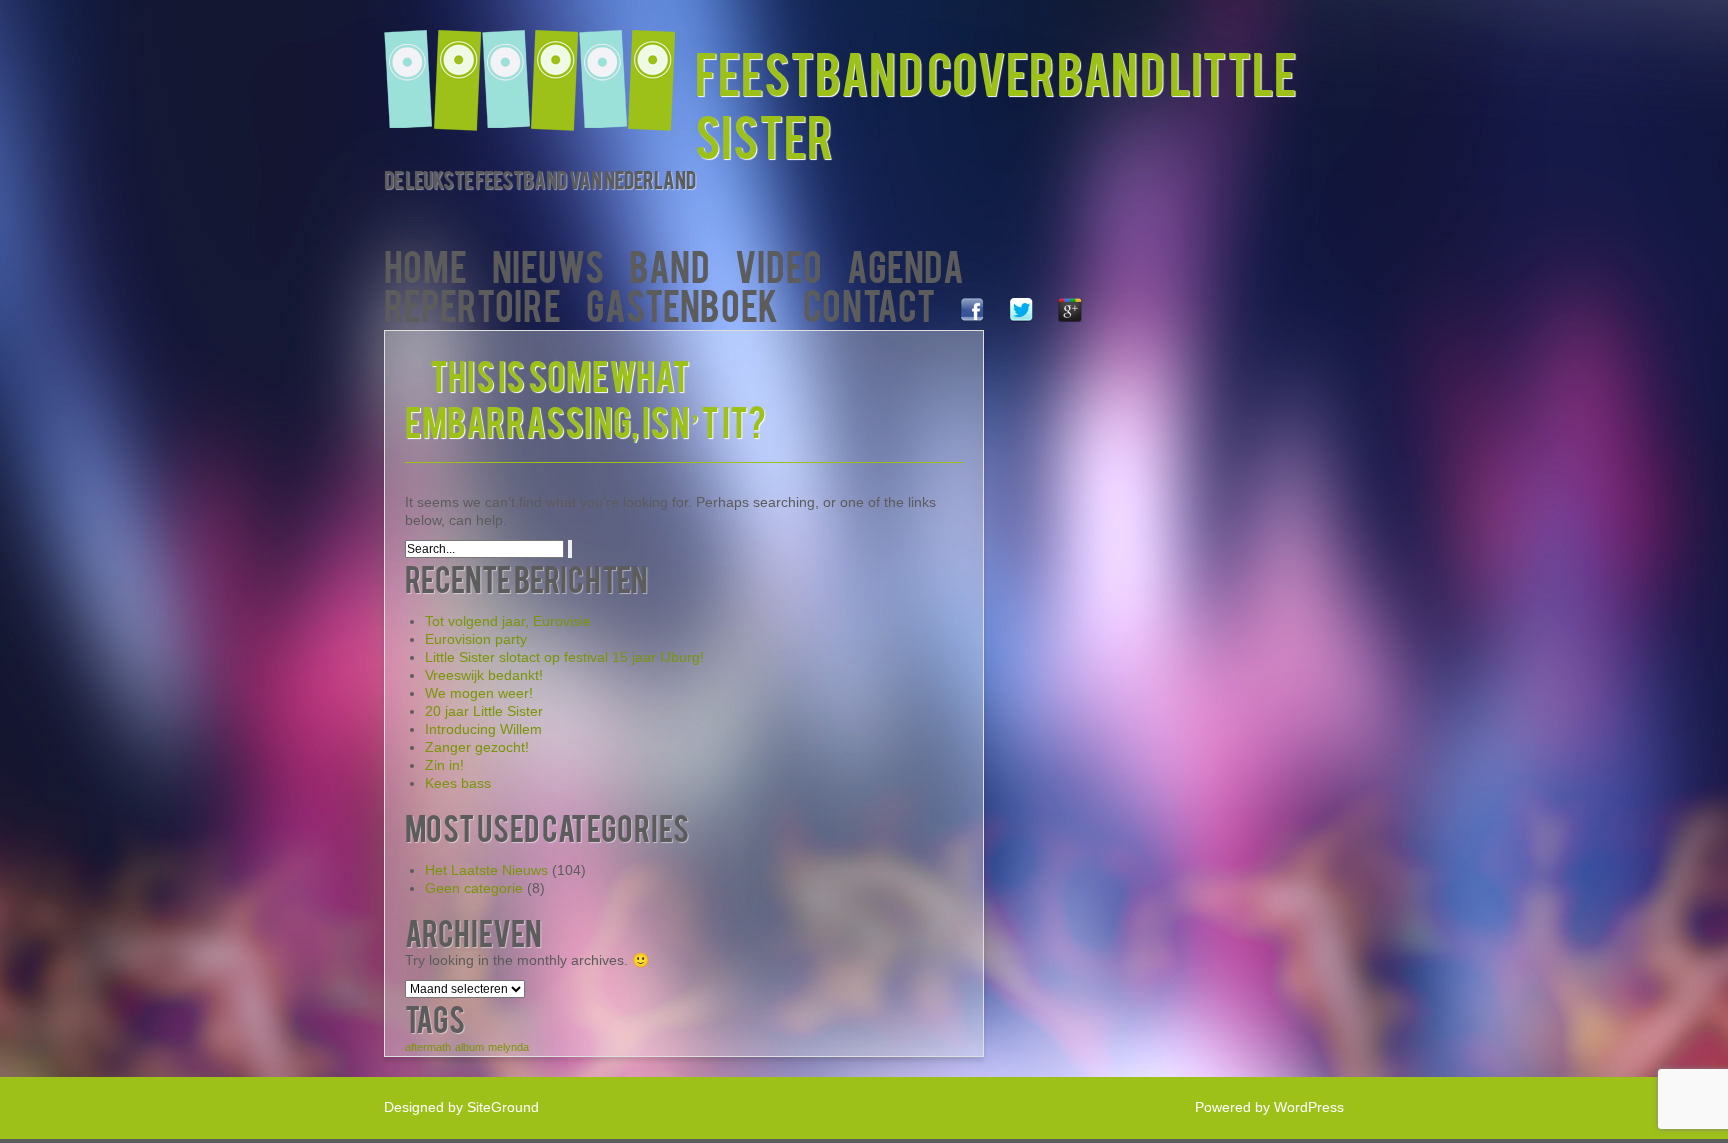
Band (669, 264)
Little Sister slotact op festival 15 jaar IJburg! (564, 657)
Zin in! (444, 765)
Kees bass (458, 783)
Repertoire (472, 303)
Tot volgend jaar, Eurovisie (508, 621)
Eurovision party (476, 639)
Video (778, 264)
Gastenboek (682, 303)
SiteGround (503, 1107)
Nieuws (548, 264)
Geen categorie (474, 888)
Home (425, 264)
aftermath (428, 1047)
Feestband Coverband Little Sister (996, 103)
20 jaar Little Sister (484, 711)
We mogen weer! (479, 693)
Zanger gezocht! (477, 747)
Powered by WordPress (1269, 1107)
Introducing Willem (483, 729)
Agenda (905, 264)
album (469, 1047)
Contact (869, 303)
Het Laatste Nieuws (486, 870)
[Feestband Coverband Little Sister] (539, 67)
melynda (508, 1047)
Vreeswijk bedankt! (484, 675)
